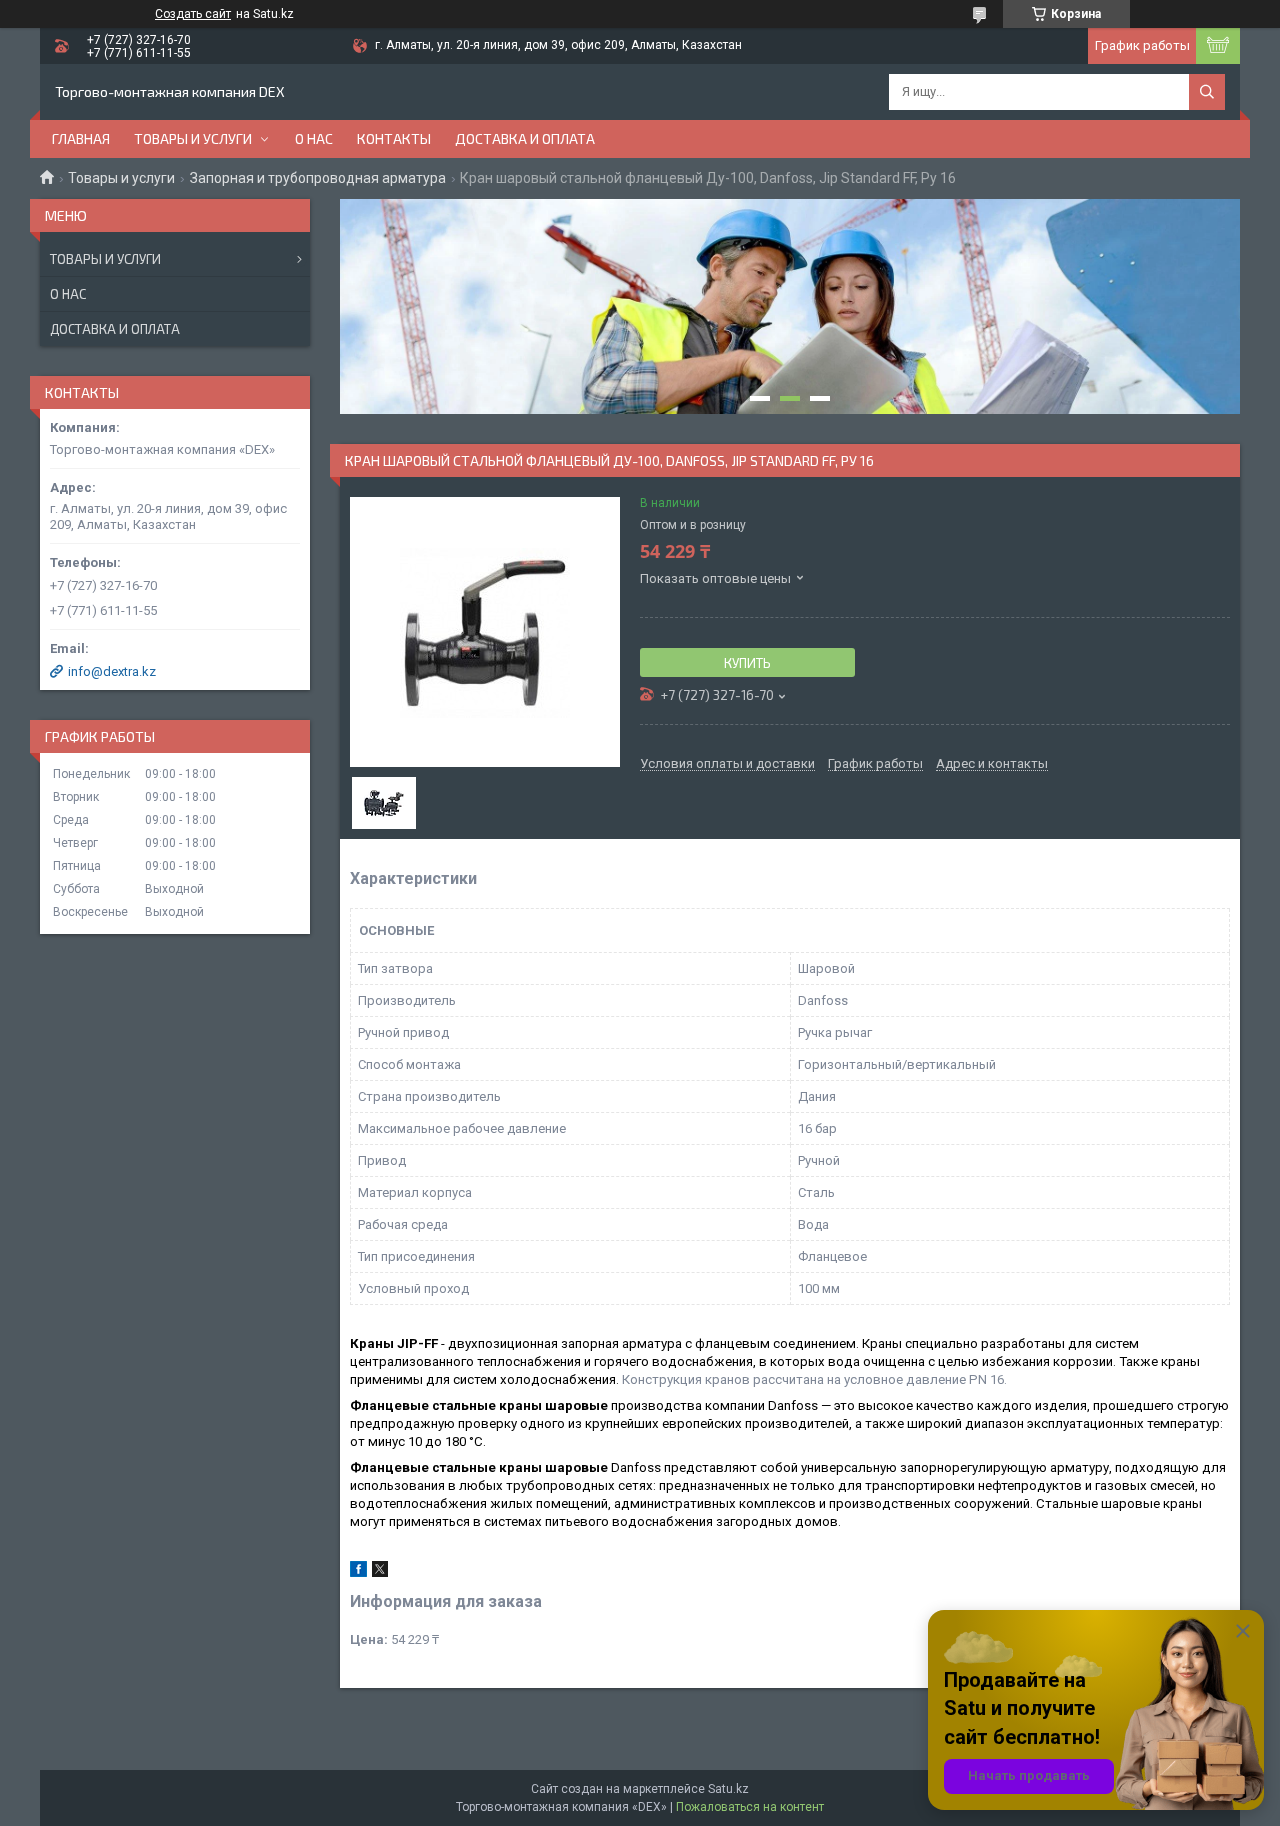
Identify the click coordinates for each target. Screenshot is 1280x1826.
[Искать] (1207, 92)
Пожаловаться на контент (750, 1807)
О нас (314, 138)
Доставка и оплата (525, 138)
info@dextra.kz (112, 671)
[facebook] (358, 1572)
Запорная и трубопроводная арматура (318, 178)
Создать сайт (193, 14)
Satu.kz (728, 1789)
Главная (81, 138)
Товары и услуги (193, 138)
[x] (380, 1572)
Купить (747, 663)
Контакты (394, 138)
